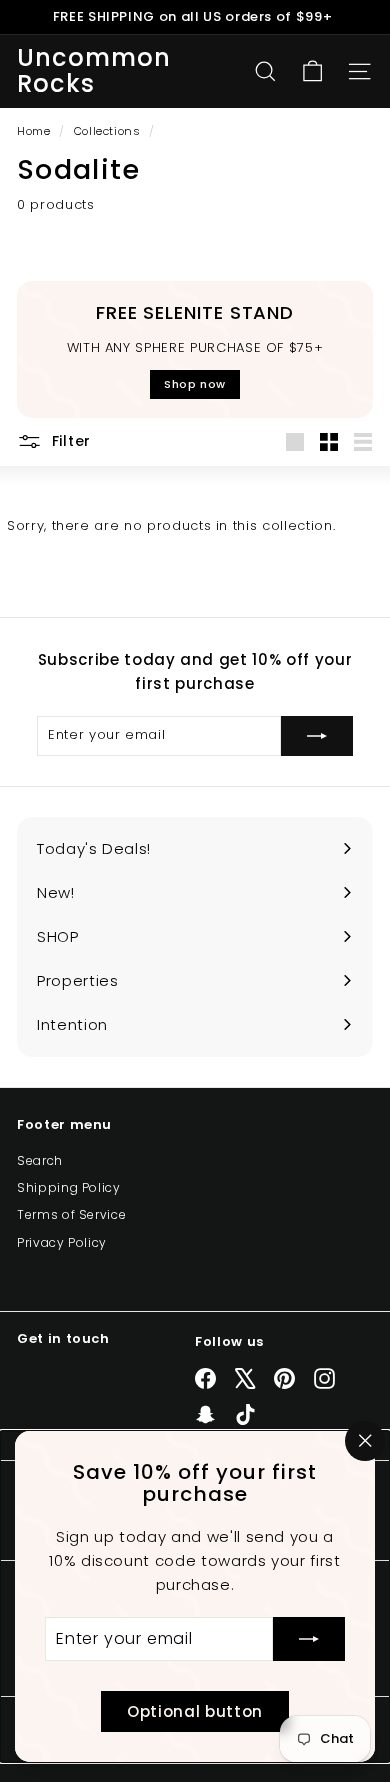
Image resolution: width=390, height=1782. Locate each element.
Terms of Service (71, 1214)
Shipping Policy (69, 1187)
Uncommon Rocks (94, 71)
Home (35, 131)
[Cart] (312, 71)
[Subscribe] (309, 1639)
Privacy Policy (62, 1242)
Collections (109, 131)
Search (40, 1160)
